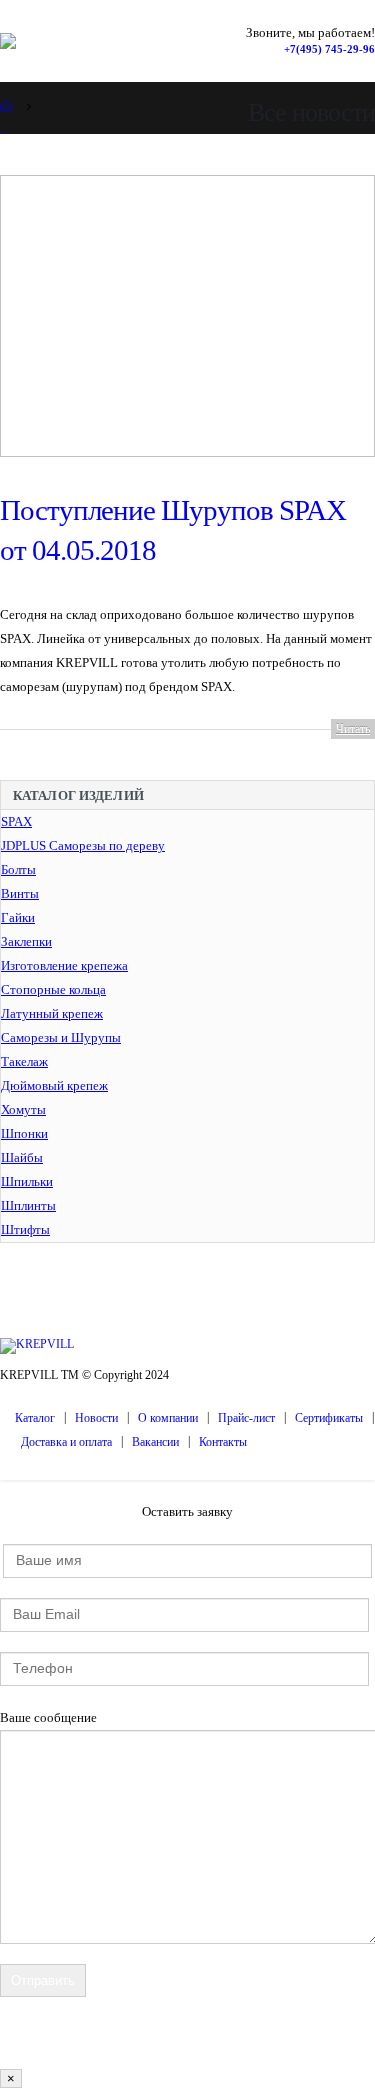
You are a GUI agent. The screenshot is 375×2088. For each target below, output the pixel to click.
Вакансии (155, 1442)
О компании (168, 1418)
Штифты (25, 1229)
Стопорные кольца (53, 989)
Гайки (18, 917)
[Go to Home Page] (7, 106)
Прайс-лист (246, 1418)
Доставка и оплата (66, 1442)
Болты (18, 869)
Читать (353, 729)
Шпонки (24, 1133)
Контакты (223, 1442)
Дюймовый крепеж (54, 1085)
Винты (20, 893)
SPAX (16, 821)
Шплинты (28, 1205)
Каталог (35, 1418)
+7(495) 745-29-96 (329, 49)
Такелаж (24, 1061)
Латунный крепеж (52, 1013)
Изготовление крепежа (64, 965)
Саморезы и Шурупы (61, 1037)
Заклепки (26, 941)
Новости (96, 1418)
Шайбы (22, 1157)
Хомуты (23, 1109)
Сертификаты (329, 1418)
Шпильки (27, 1181)
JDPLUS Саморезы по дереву (83, 845)
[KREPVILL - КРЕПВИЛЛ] (39, 41)
